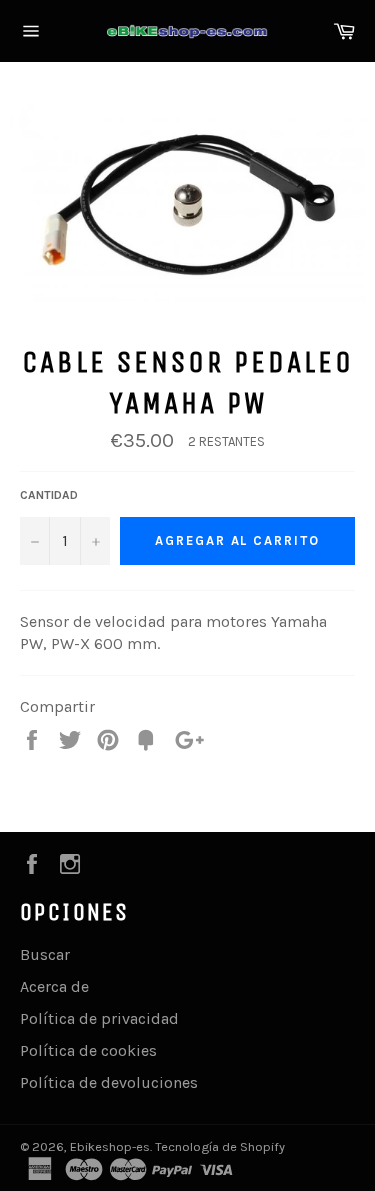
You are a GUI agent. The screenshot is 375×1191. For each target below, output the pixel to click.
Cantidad (49, 495)
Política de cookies (88, 1050)
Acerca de (54, 986)
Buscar (45, 954)
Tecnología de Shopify (220, 1146)
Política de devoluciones (109, 1082)
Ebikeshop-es (110, 1146)
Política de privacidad (99, 1018)
